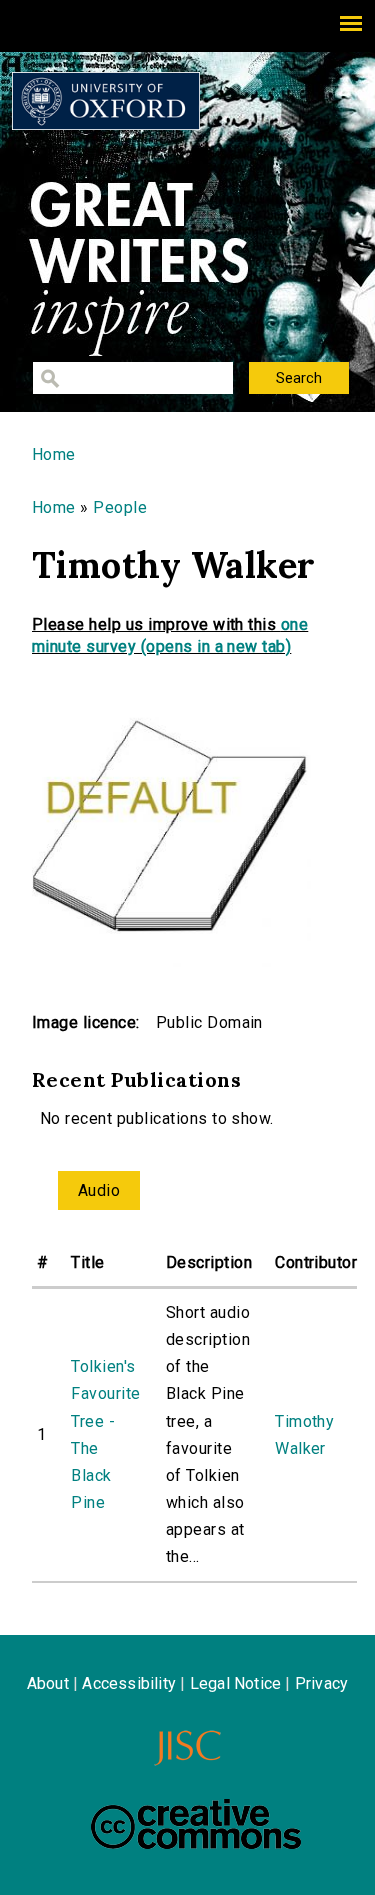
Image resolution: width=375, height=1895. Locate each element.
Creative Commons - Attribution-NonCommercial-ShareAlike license (196, 1824)
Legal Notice (235, 1683)
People (120, 507)
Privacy (321, 1683)
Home (54, 454)
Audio (99, 1190)
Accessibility (129, 1683)
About (48, 1683)
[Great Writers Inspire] (106, 101)
